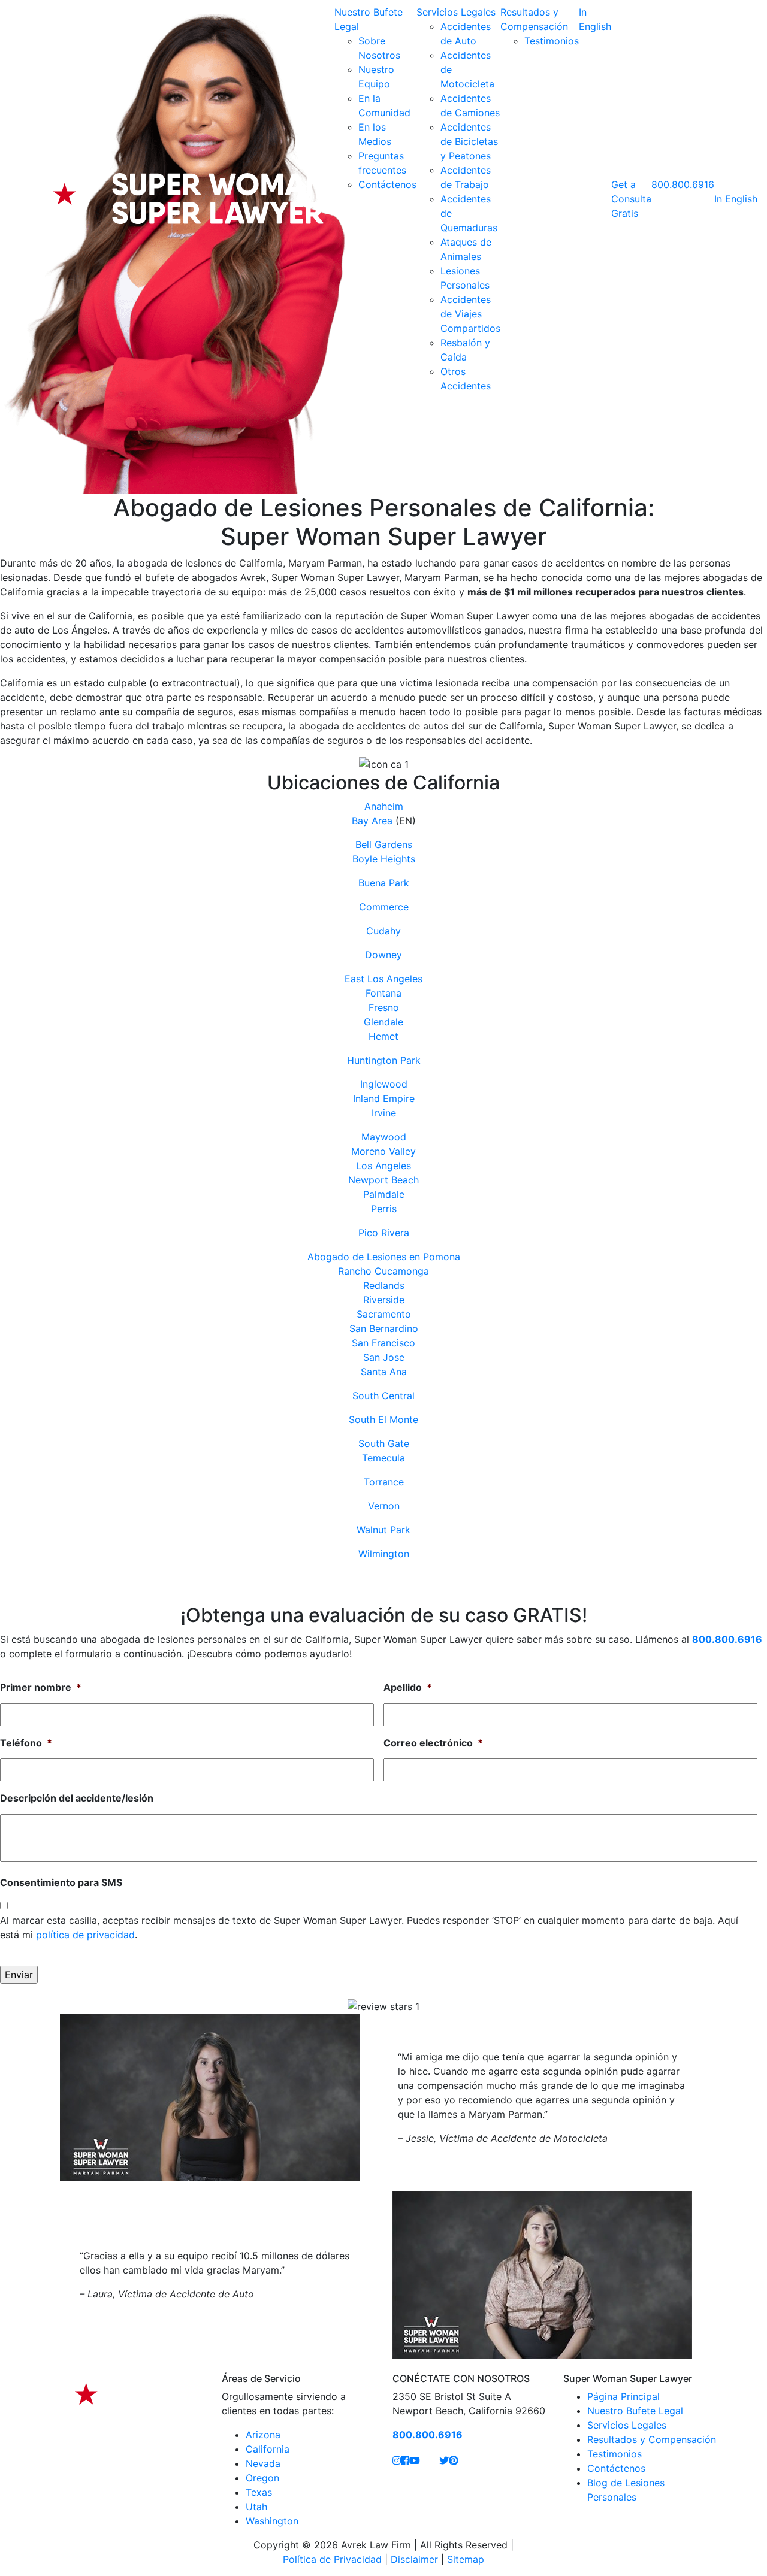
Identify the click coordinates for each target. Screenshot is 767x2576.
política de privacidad (85, 1935)
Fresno (384, 1007)
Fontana (383, 993)
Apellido (408, 1687)
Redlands (384, 1285)
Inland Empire (384, 1098)
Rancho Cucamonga (383, 1271)
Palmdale (384, 1194)
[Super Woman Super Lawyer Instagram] (397, 2460)
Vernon (384, 1506)
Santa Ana (384, 1372)
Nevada (263, 2463)
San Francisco (383, 1343)
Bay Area (372, 821)
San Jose (384, 1357)
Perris (384, 1209)
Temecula (383, 1458)
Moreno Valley (383, 1151)
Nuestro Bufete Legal (635, 2411)
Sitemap (466, 2559)
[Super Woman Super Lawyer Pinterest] (454, 2460)
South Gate (384, 1443)
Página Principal (623, 2396)
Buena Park (384, 883)
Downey (383, 955)
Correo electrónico (433, 1743)
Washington (272, 2521)
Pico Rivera (384, 1233)
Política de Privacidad (332, 2559)
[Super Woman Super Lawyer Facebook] (405, 2460)
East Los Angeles (383, 979)
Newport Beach (383, 1180)
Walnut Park (383, 1530)
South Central (383, 1396)
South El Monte (383, 1419)
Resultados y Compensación (652, 2439)
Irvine (384, 1113)
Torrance (384, 1482)
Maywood (384, 1137)
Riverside (384, 1300)
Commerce (384, 907)
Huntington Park (384, 1060)
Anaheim (384, 806)
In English (736, 199)
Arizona (263, 2435)
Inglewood (384, 1084)
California (268, 2449)
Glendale (383, 1022)
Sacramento (384, 1314)
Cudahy (383, 931)
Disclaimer (414, 2559)
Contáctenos (387, 184)
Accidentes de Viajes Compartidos (470, 314)
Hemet (383, 1036)
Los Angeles (383, 1166)
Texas (259, 2492)
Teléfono (26, 1743)
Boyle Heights (384, 859)
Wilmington (384, 1554)
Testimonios (552, 41)
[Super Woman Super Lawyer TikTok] (430, 2460)
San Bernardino (384, 1328)
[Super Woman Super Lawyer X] (444, 2460)
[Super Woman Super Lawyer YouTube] (415, 2460)
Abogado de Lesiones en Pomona (384, 1257)
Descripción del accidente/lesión (77, 1798)
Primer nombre (41, 1687)
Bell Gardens (384, 844)
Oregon (262, 2478)
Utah (256, 2507)
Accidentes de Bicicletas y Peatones (469, 141)
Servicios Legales (456, 12)
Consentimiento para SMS (61, 1882)
